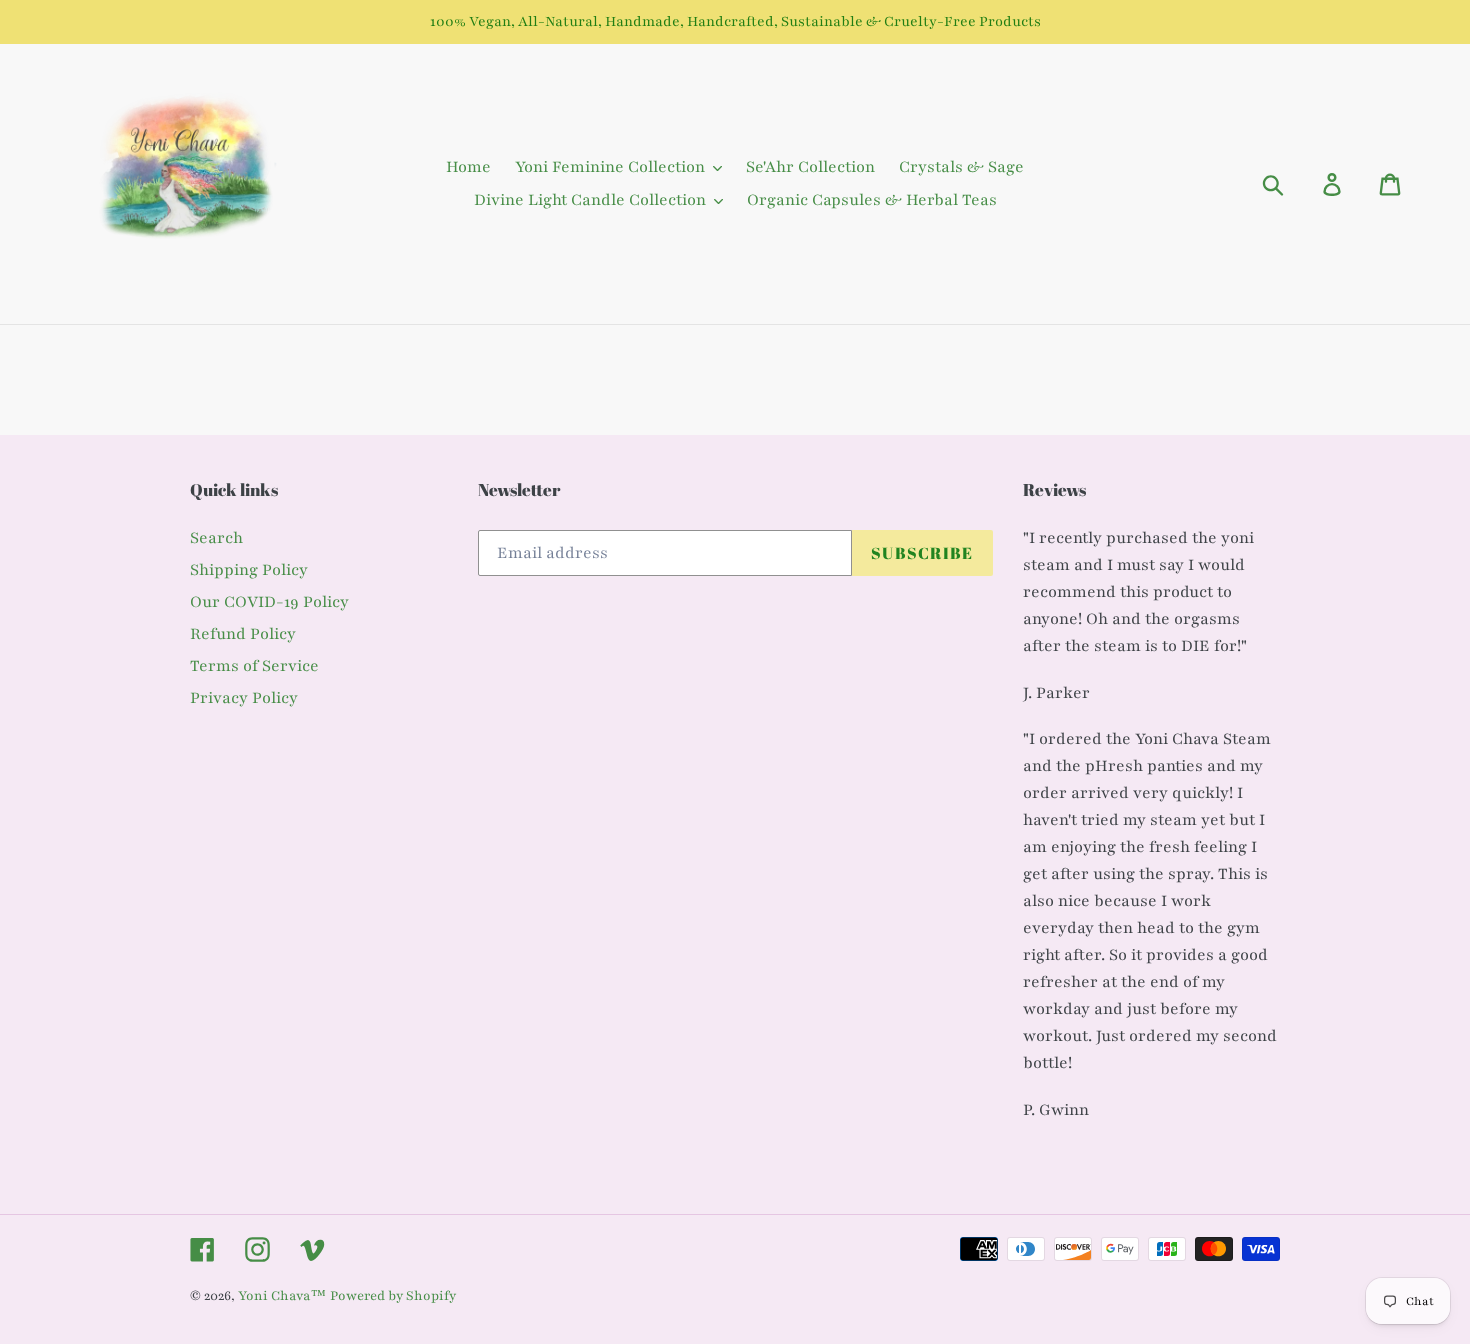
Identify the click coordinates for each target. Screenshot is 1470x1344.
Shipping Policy (249, 570)
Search (216, 538)
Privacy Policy (244, 698)
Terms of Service (254, 666)
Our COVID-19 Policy (269, 602)
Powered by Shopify (393, 1296)
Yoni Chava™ (282, 1296)
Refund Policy (243, 634)
